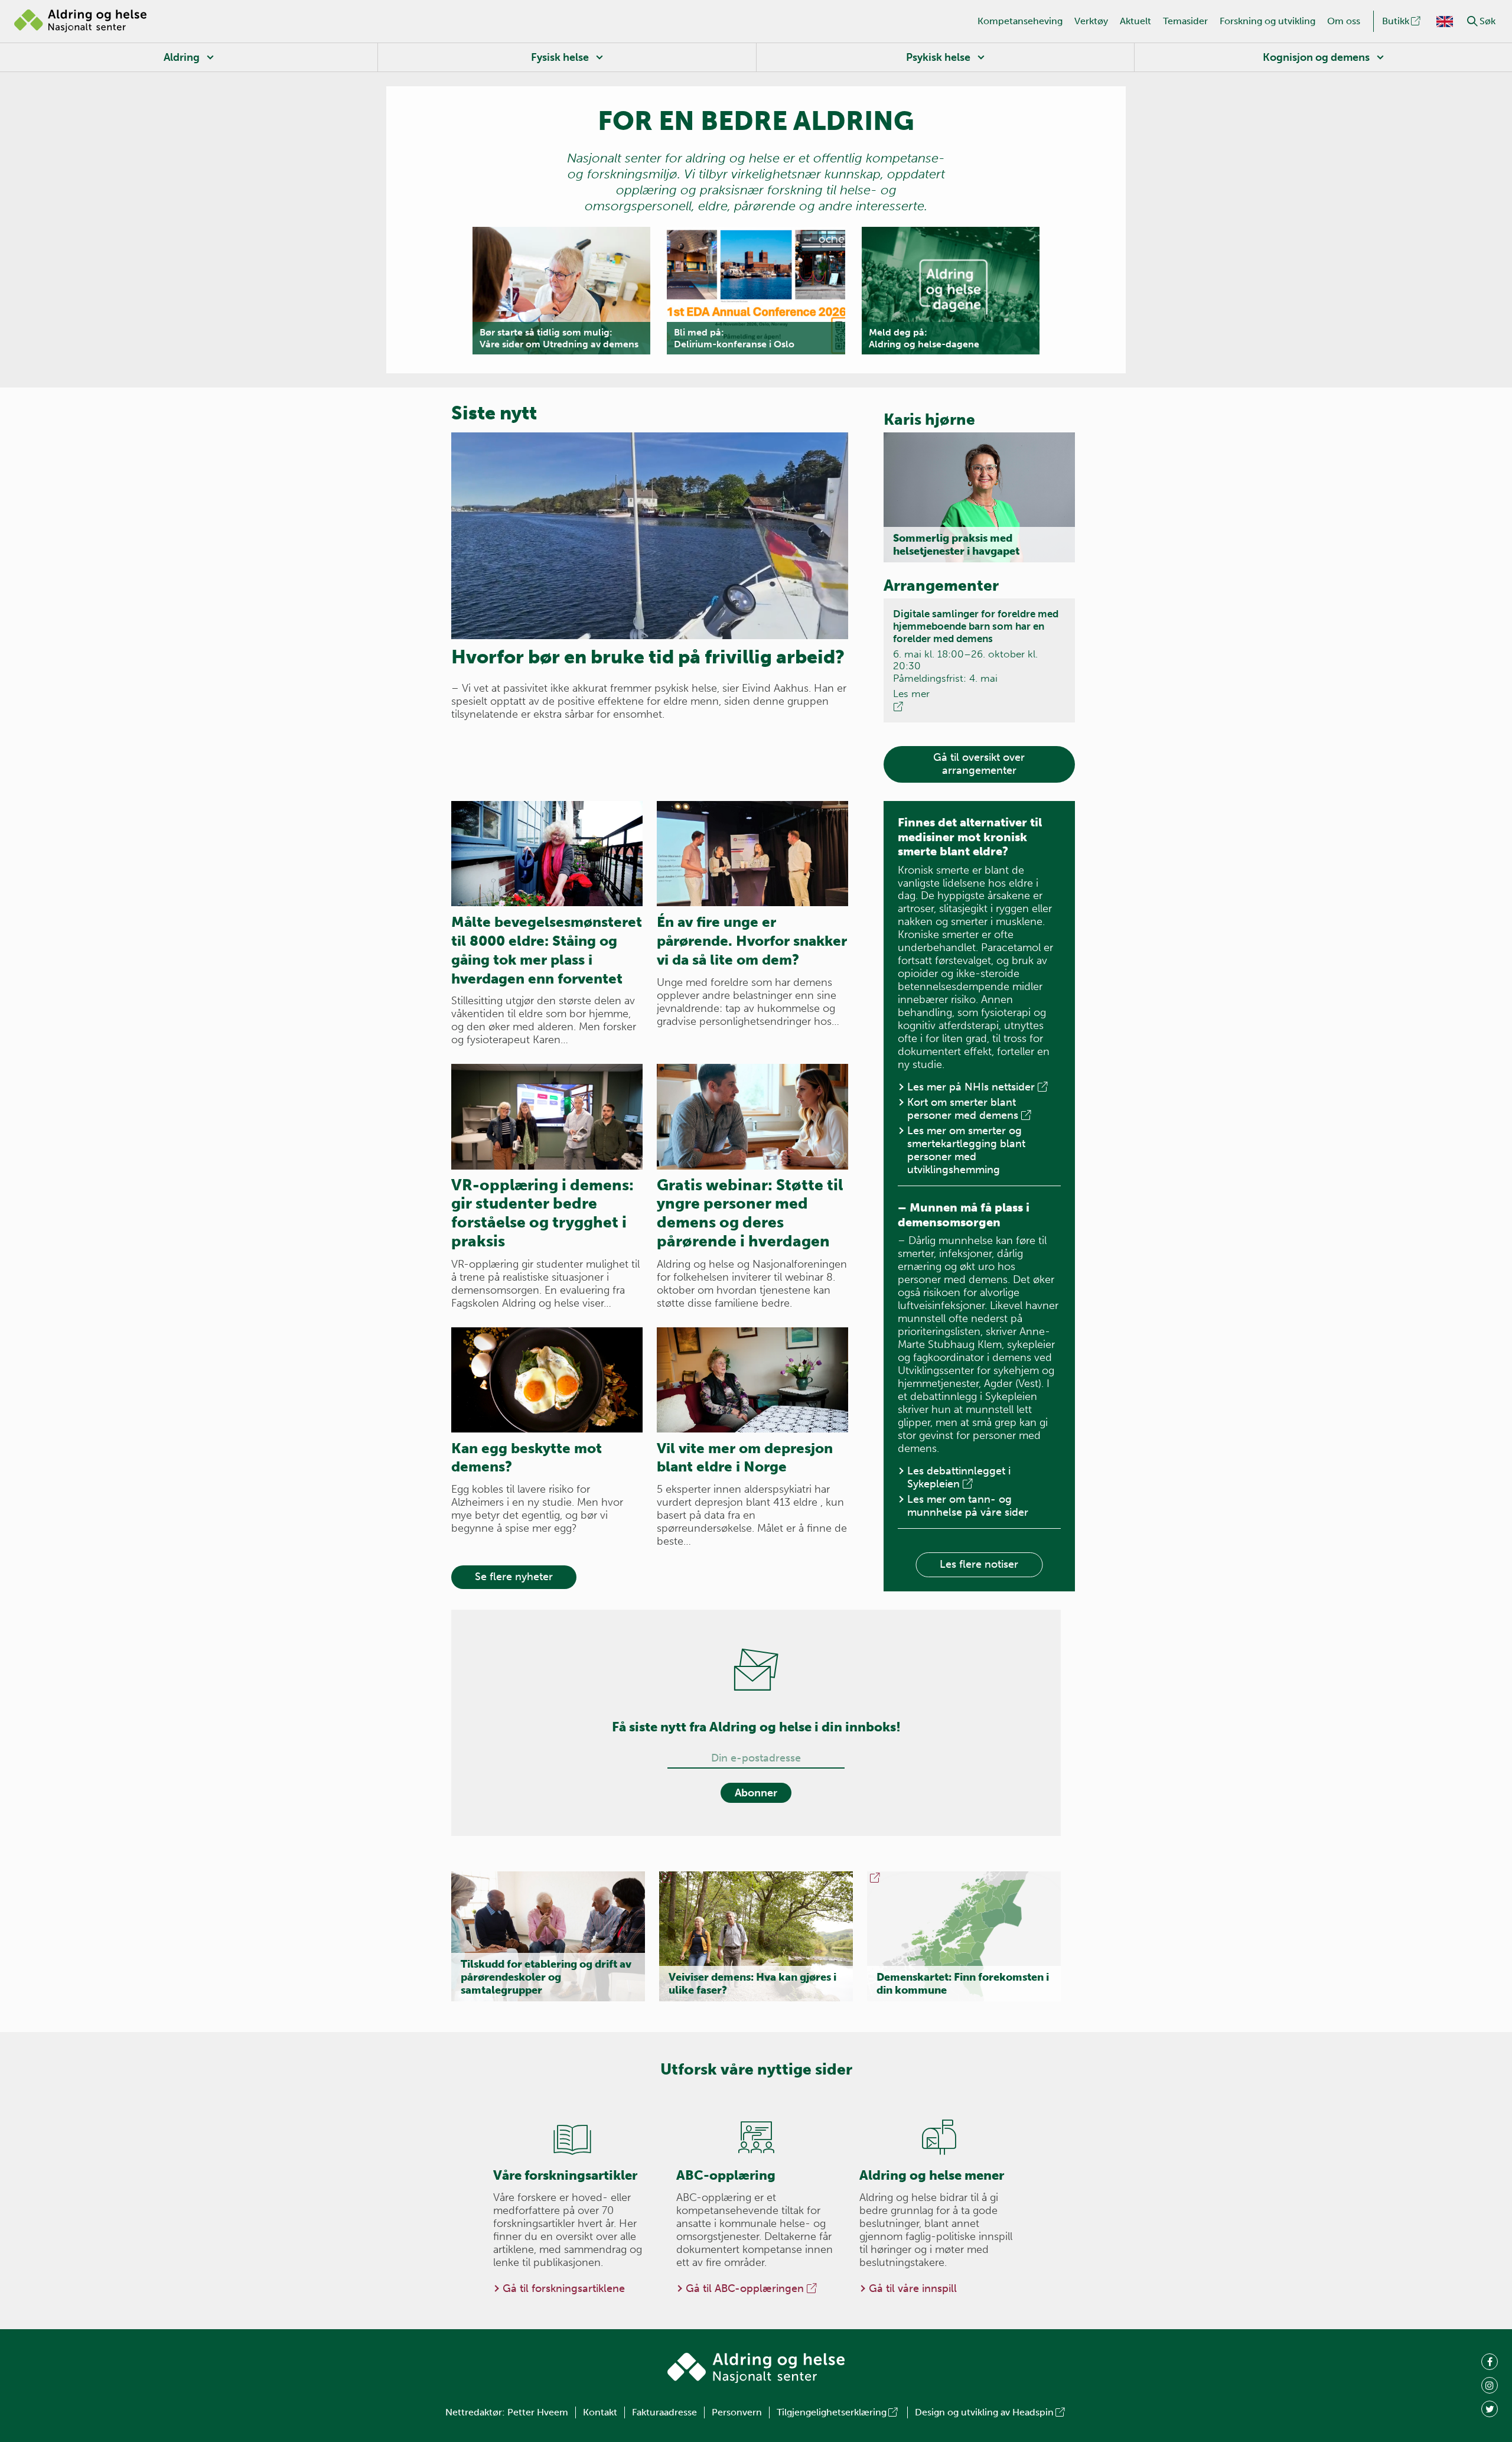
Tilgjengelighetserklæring (832, 2412)
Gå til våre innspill (913, 2288)
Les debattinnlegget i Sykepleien (959, 1477)
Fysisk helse (560, 57)
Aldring (182, 57)
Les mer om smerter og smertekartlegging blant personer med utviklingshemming (966, 1150)
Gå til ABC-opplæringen (745, 2288)
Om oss (1344, 21)
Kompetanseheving (1020, 21)
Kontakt (600, 2412)
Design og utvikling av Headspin (984, 2412)
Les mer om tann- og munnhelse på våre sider (968, 1506)
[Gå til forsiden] (80, 21)
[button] (1472, 21)
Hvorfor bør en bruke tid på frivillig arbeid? (648, 657)
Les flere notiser (979, 1564)
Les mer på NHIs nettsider (971, 1087)
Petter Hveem (538, 2412)
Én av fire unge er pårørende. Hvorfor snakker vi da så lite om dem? (752, 941)
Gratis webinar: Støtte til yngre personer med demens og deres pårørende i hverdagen (750, 1213)
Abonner (756, 1793)
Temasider (1185, 21)
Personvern (737, 2412)
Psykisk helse (938, 57)
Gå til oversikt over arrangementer (979, 764)
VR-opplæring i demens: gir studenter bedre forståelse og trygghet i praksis (542, 1213)
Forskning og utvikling (1267, 21)
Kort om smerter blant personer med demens (963, 1109)
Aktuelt (1135, 21)
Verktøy (1091, 21)
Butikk (1396, 21)
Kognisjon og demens (1316, 57)
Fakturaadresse (664, 2412)
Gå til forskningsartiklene (564, 2288)
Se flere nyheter (514, 1577)
